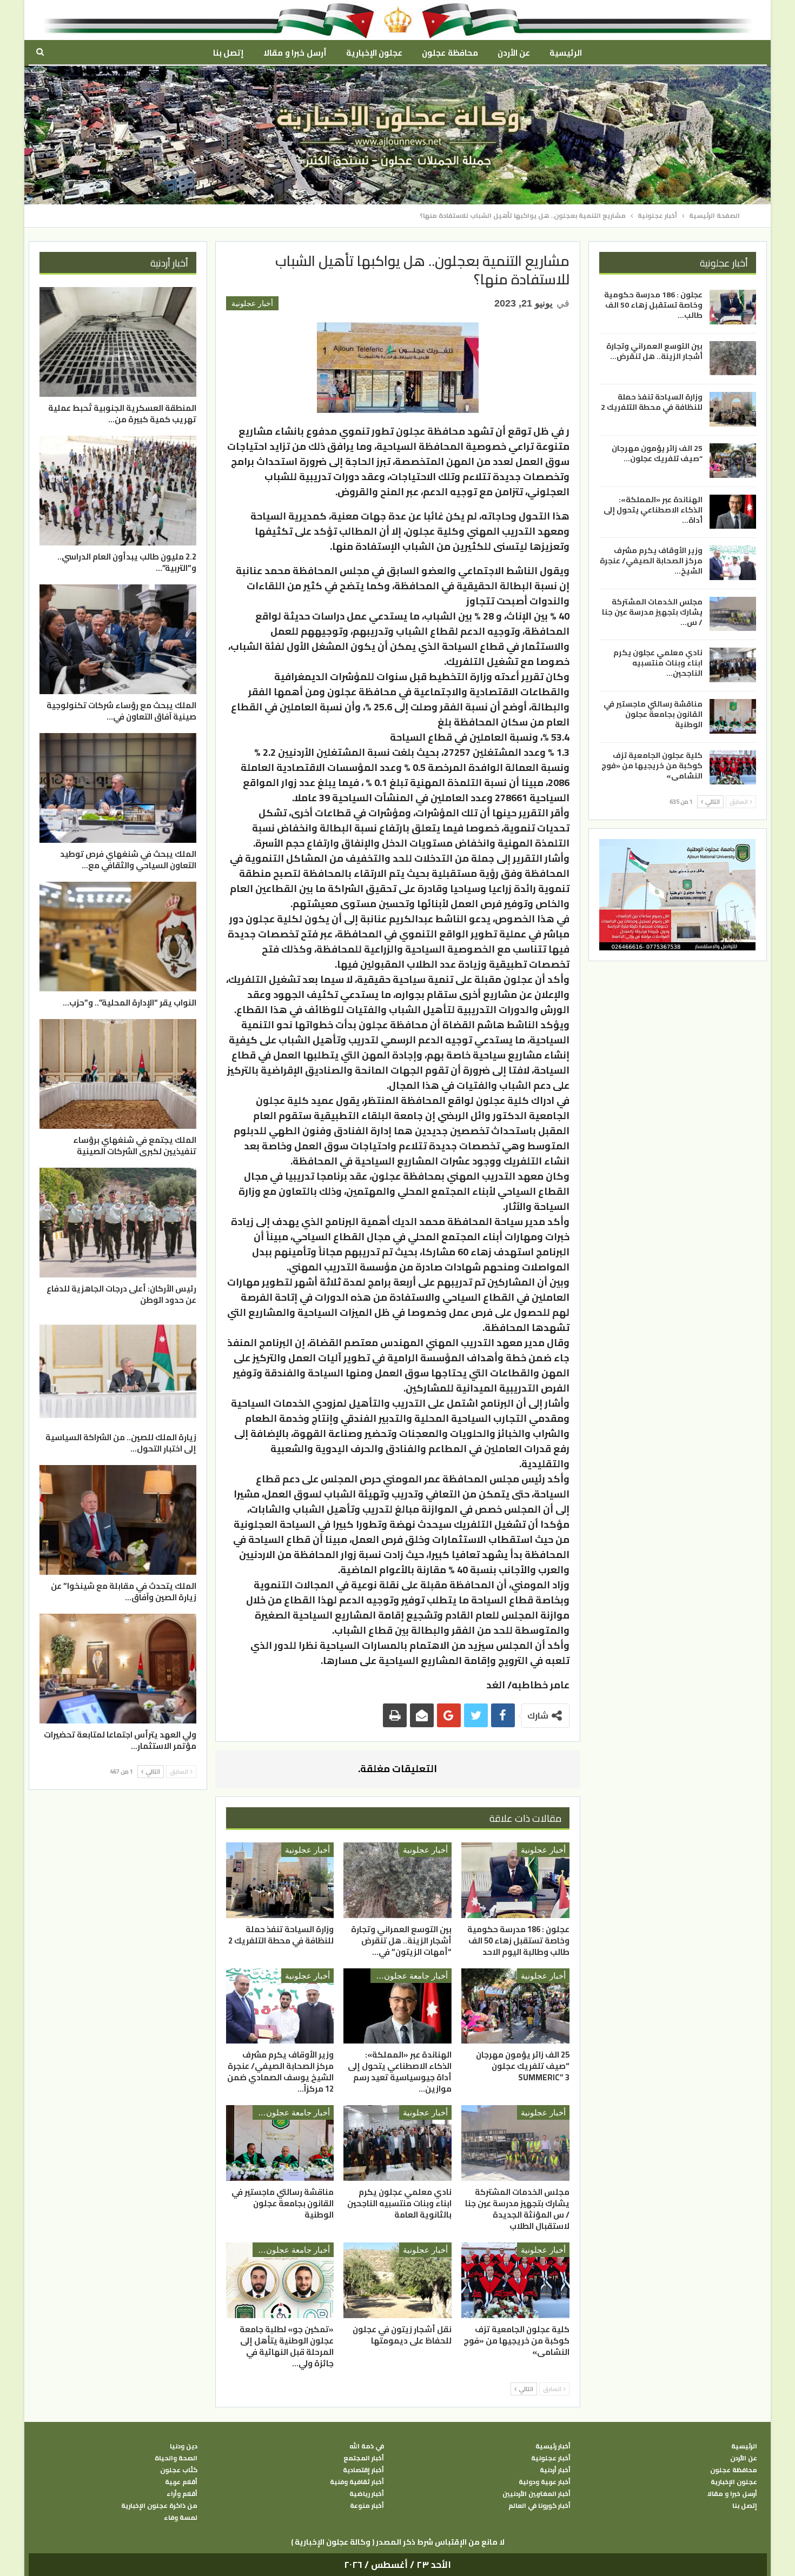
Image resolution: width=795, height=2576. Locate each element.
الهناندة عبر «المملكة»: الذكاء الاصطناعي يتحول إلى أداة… (653, 509)
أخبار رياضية (367, 2494)
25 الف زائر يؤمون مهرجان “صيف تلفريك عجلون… (657, 453)
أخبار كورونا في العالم (539, 2506)
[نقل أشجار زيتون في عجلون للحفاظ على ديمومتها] (398, 2280)
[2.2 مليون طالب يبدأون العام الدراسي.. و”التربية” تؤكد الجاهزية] (118, 491)
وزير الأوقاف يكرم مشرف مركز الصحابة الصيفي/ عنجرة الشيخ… (651, 561)
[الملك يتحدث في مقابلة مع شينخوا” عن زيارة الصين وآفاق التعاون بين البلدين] (118, 1520)
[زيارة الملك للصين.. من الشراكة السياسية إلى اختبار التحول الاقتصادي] (118, 1371)
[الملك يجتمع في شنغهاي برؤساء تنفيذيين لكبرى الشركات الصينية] (118, 1074)
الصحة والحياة (176, 2458)
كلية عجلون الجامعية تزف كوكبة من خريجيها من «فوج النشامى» (652, 765)
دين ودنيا (184, 2446)
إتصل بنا (228, 53)
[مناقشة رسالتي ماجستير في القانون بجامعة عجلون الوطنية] (280, 2143)
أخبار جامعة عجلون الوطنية (409, 1976)
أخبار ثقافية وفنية (357, 2482)
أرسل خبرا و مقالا (295, 53)
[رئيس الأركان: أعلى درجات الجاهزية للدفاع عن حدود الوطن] (118, 1223)
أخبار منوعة (367, 2506)
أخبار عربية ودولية (545, 2482)
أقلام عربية (181, 2482)
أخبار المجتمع (364, 2458)
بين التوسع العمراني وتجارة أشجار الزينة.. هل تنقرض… (654, 351)
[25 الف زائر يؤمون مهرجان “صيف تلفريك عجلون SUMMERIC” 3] (515, 2006)
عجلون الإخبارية (374, 53)
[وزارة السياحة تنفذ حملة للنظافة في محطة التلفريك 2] (280, 1880)
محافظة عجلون (450, 53)
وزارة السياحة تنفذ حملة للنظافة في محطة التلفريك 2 (652, 402)
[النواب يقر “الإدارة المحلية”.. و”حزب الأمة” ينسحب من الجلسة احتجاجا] (118, 937)
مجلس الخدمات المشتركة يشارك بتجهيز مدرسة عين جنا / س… (652, 611)
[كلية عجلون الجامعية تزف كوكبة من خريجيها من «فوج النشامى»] (515, 2280)
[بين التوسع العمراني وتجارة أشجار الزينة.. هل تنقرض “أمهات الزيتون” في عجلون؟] (398, 1880)
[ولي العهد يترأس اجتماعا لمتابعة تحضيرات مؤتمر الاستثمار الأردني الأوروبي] (118, 1669)
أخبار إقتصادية (363, 2470)
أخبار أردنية (555, 2470)
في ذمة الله (367, 2446)
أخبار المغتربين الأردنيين (536, 2494)
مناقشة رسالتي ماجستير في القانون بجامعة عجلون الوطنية (653, 714)
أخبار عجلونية (252, 303)
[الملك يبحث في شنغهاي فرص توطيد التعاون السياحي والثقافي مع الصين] (118, 788)
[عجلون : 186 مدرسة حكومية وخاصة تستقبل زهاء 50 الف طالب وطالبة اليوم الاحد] (515, 1880)
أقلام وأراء (182, 2494)
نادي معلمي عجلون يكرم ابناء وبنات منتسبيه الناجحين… (658, 663)
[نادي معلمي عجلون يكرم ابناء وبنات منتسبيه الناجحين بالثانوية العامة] (398, 2143)
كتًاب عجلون (179, 2470)
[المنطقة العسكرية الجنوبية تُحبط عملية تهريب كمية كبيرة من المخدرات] (118, 342)
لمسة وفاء (181, 2518)
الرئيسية (566, 53)
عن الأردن (514, 53)
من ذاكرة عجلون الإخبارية (159, 2506)
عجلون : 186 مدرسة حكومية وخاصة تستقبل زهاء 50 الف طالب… (653, 305)
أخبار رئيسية (553, 2446)
